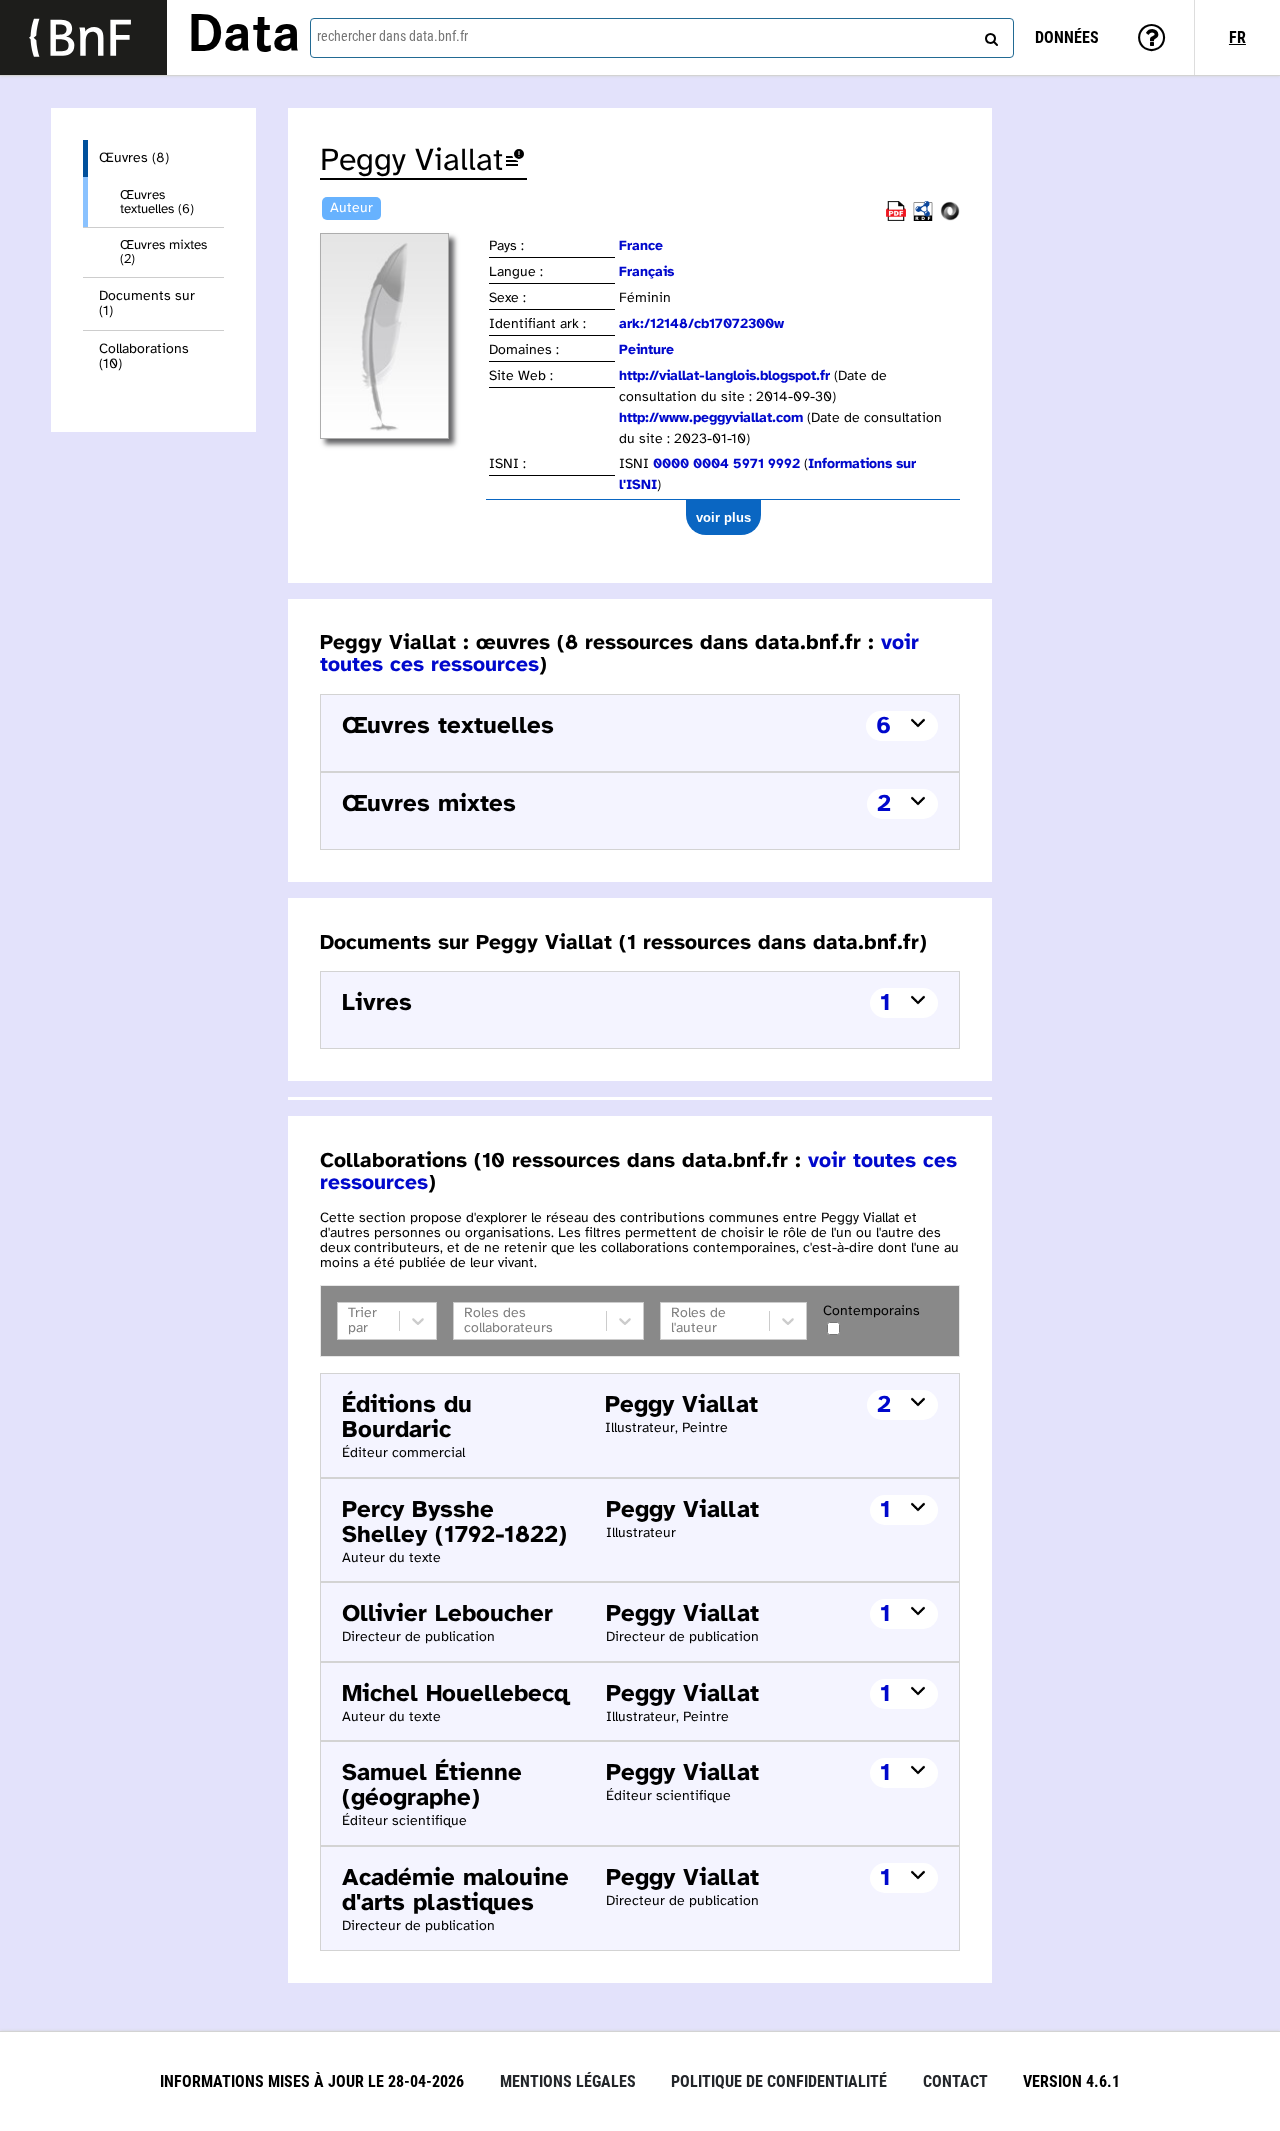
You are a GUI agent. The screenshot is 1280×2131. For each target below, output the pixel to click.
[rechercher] (989, 35)
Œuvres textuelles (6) (157, 202)
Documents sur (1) (147, 304)
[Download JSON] (950, 217)
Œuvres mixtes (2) (163, 252)
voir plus (723, 517)
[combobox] (662, 38)
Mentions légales (568, 2081)
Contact (955, 2081)
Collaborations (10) (144, 357)
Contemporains (871, 1311)
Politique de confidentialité (779, 2081)
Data (244, 37)
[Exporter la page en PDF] (896, 217)
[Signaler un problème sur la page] (515, 161)
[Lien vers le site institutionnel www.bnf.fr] (83, 37)
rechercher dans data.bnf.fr (392, 36)
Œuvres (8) (134, 158)
